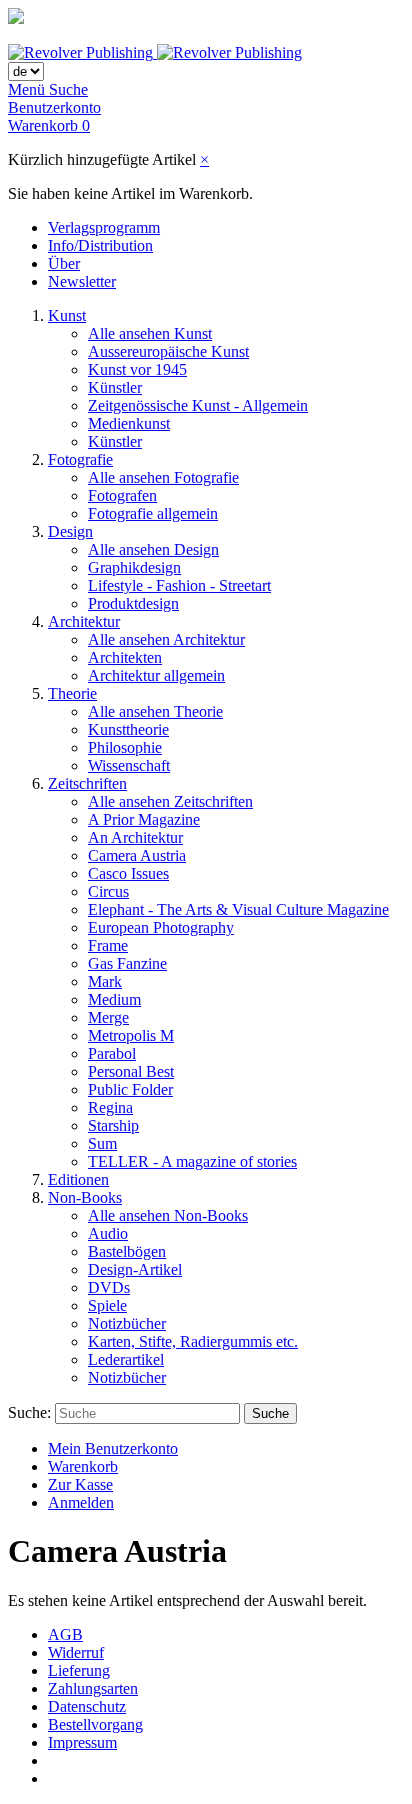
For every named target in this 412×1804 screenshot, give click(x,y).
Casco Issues (128, 873)
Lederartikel (126, 1359)
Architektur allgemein (156, 675)
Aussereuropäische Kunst (168, 351)
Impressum (82, 1742)
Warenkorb (83, 1466)
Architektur (84, 621)
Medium (114, 999)
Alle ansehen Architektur (166, 639)
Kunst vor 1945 (137, 369)
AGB (65, 1634)
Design (70, 531)
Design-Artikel (135, 1269)
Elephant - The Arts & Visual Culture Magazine (238, 909)
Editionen (78, 1179)
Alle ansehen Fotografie (163, 477)
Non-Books (85, 1197)
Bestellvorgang (95, 1724)
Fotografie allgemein (153, 513)
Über (64, 263)
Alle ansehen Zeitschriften (170, 801)
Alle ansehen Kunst (150, 333)
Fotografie (80, 459)
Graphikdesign (134, 567)
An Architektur (135, 837)
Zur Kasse (80, 1484)
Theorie (72, 693)
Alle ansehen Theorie (155, 711)
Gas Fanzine (127, 963)
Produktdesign (133, 603)
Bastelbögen (127, 1251)
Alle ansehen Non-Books (168, 1215)
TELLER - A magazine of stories (192, 1161)
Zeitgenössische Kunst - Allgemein (198, 405)
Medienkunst (129, 423)
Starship (113, 1125)
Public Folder (130, 1089)
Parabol (112, 1053)
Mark (105, 981)
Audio (108, 1233)
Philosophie (125, 747)
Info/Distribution (100, 245)
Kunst (67, 315)
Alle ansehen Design (153, 549)
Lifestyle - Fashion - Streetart (179, 585)
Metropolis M (131, 1035)
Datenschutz (87, 1706)
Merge (108, 1017)
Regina (110, 1107)
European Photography (161, 927)
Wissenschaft (129, 765)
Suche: (29, 1412)
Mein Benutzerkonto (113, 1448)
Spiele (107, 1305)
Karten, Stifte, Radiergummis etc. (193, 1341)
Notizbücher (127, 1323)
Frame (108, 945)
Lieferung (79, 1670)
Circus (108, 891)
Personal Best (131, 1071)
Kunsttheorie (128, 729)
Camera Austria (137, 855)
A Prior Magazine (144, 819)
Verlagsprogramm (104, 227)
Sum (102, 1143)
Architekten (125, 657)
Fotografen (122, 495)
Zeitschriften (87, 783)
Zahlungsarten (93, 1688)
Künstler (115, 387)
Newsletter (82, 281)
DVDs (109, 1287)
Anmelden (81, 1502)
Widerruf (76, 1652)
